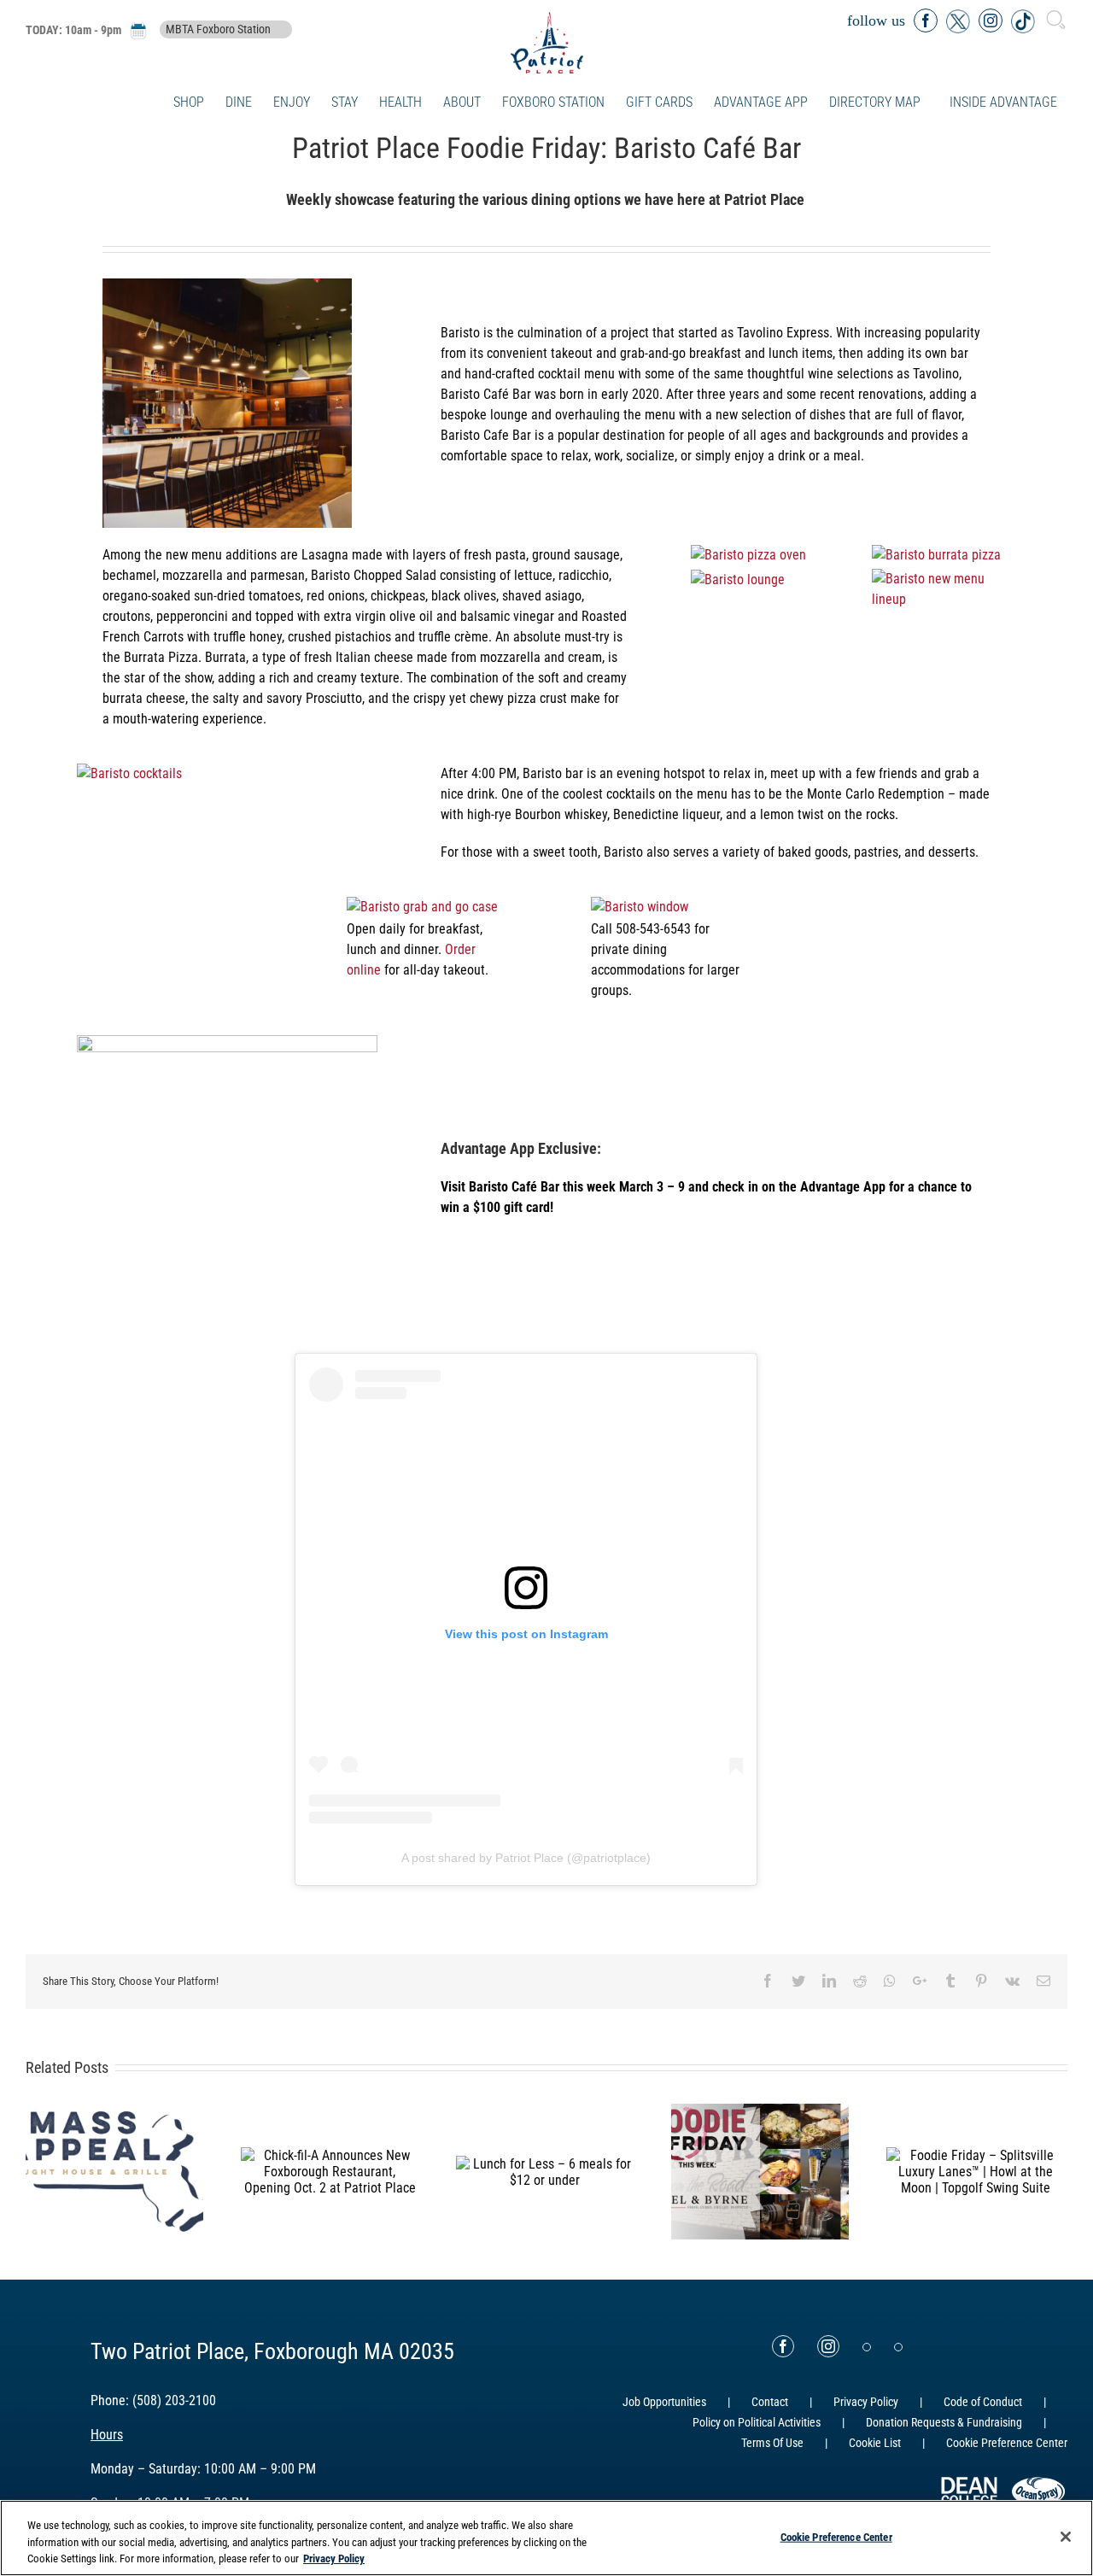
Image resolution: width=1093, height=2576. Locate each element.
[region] (546, 2538)
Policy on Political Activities (757, 2422)
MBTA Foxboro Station (218, 30)
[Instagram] (828, 2346)
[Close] (1066, 2537)
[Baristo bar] (227, 288)
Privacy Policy (866, 2402)
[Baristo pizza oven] (748, 555)
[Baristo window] (640, 907)
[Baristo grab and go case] (422, 907)
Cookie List (875, 2443)
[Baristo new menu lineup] (944, 579)
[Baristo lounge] (738, 580)
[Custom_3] (867, 2347)
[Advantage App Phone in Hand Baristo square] (227, 1045)
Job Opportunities (664, 2402)
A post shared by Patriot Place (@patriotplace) (526, 1858)
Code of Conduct (983, 2402)
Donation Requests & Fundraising (944, 2422)
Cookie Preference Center (836, 2536)
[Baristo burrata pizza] (936, 555)
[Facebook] (783, 2346)
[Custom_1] (898, 2347)
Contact (770, 2402)
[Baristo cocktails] (129, 773)
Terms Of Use (772, 2443)
